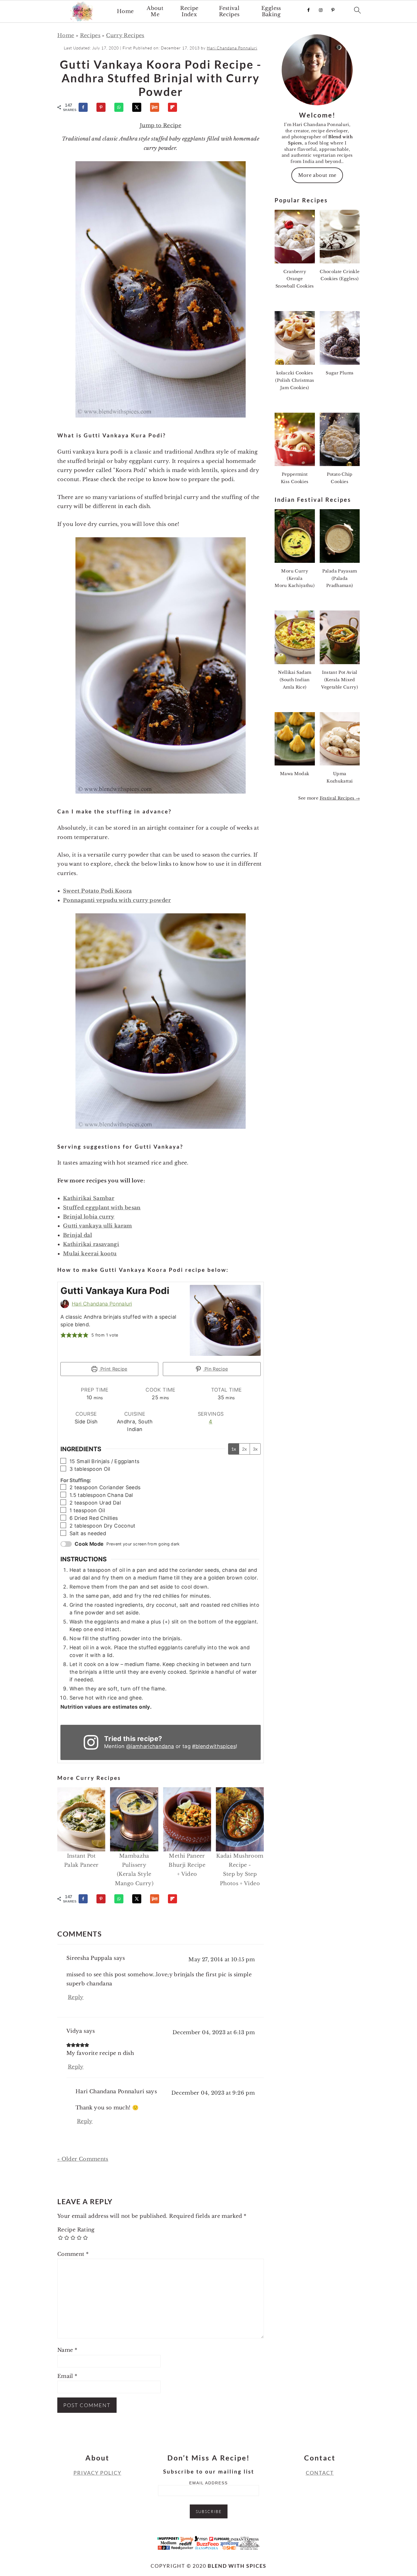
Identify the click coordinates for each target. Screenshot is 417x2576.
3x (255, 1449)
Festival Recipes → (340, 798)
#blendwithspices (214, 1746)
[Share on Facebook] (86, 107)
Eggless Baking (271, 11)
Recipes (90, 35)
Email (67, 2376)
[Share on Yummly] (157, 107)
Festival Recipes (229, 11)
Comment (73, 2254)
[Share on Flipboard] (175, 107)
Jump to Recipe (161, 125)
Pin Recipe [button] (216, 1369)
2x (244, 1449)
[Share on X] (139, 107)
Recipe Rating (76, 2230)
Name (67, 2350)
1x (234, 1449)
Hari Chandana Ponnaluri (102, 1304)
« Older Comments (83, 2159)
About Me (155, 11)
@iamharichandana (150, 1746)
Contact (320, 2473)
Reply (76, 1997)
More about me (317, 175)
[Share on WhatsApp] (121, 107)
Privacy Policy (97, 2473)
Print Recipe (113, 1369)
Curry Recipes (125, 35)
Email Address (208, 2483)
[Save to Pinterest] (104, 107)
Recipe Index (189, 11)
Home (125, 11)
